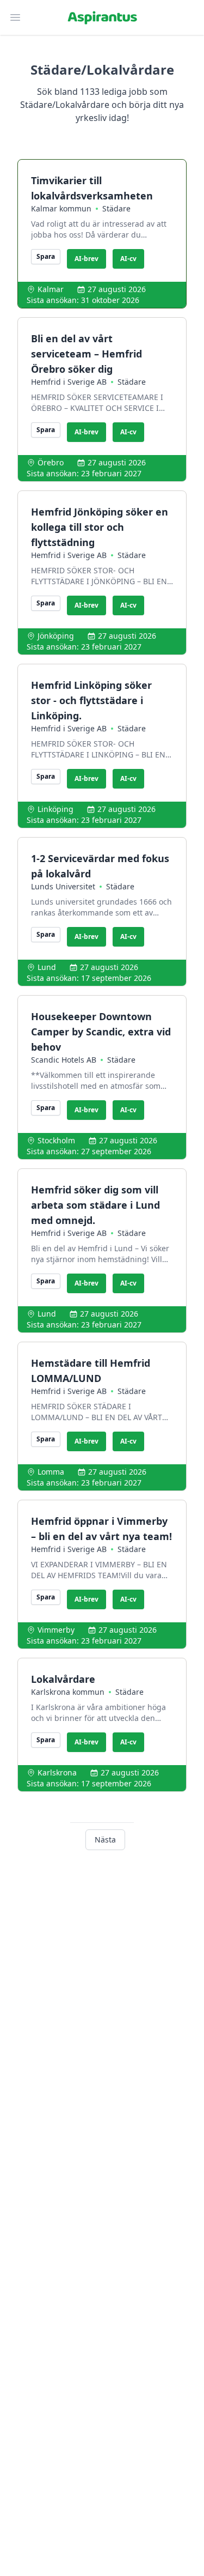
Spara (46, 256)
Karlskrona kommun (68, 1692)
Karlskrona (57, 1772)
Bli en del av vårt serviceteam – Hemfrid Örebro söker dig (86, 354)
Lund (47, 967)
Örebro (51, 462)
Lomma (51, 1472)
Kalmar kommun (61, 208)
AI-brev (86, 259)
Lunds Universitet (63, 886)
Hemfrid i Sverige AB (69, 382)
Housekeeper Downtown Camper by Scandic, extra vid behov (101, 1032)
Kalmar (51, 289)
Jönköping (56, 636)
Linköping (55, 809)
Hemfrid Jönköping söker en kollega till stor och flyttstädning (100, 527)
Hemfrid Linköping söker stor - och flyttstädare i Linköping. (91, 700)
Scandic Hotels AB (64, 1060)
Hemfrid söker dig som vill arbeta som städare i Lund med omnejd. (95, 1205)
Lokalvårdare (63, 1679)
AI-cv (128, 259)
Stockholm (56, 1140)
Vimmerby (56, 1630)
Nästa (105, 1839)
